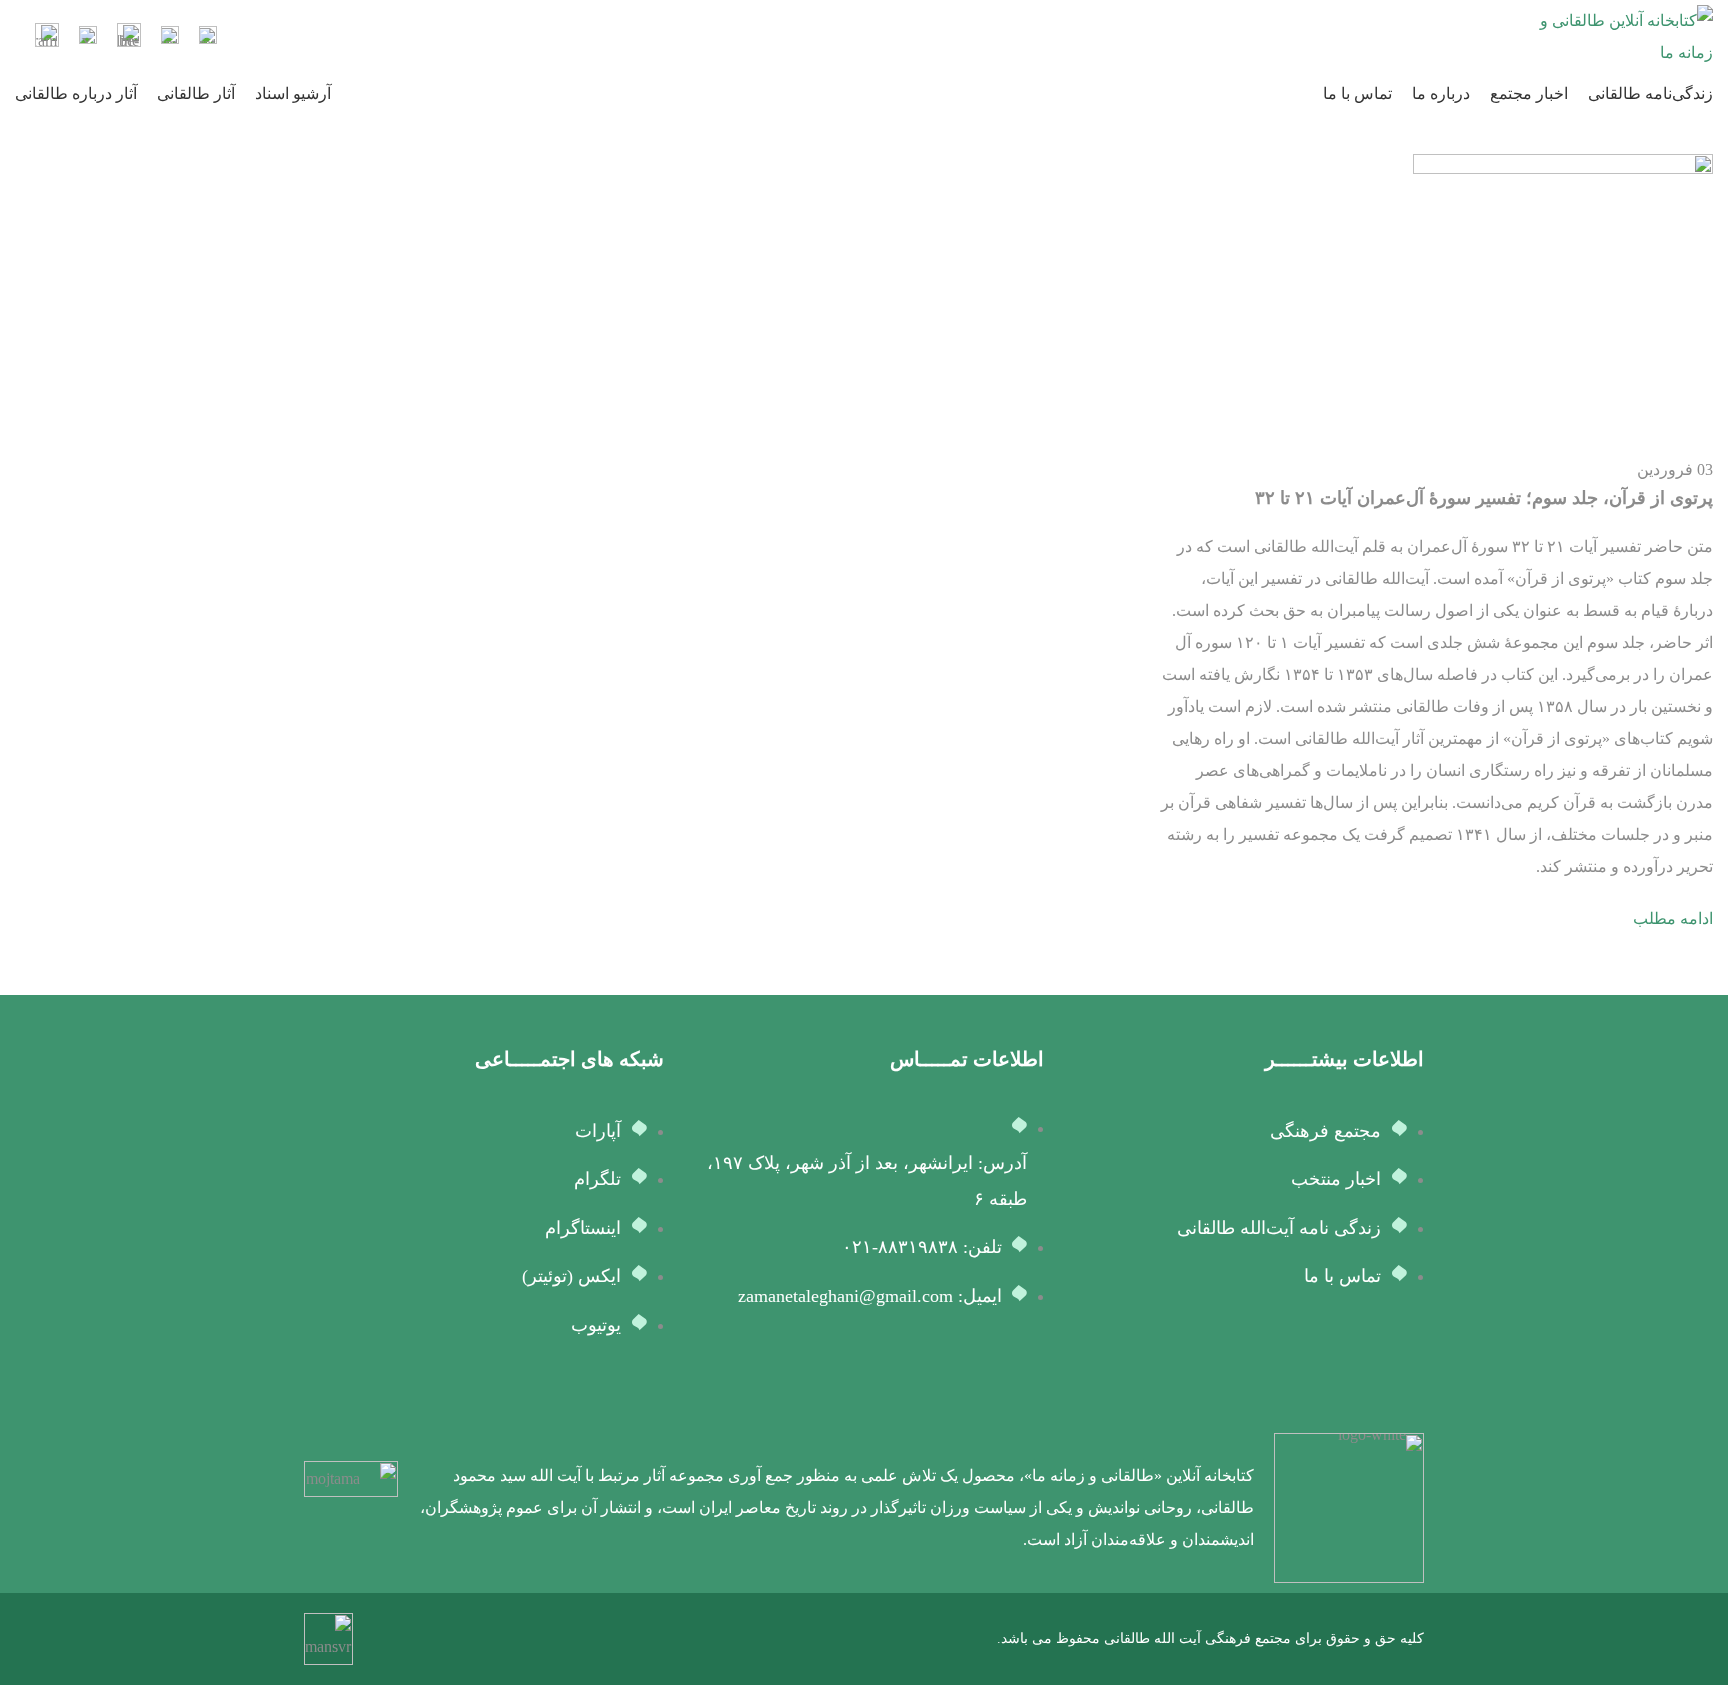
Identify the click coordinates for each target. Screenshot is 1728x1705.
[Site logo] (1623, 35)
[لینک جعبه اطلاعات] (208, 37)
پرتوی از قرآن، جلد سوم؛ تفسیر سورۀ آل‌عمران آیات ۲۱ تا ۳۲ (1484, 498)
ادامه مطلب (1673, 918)
